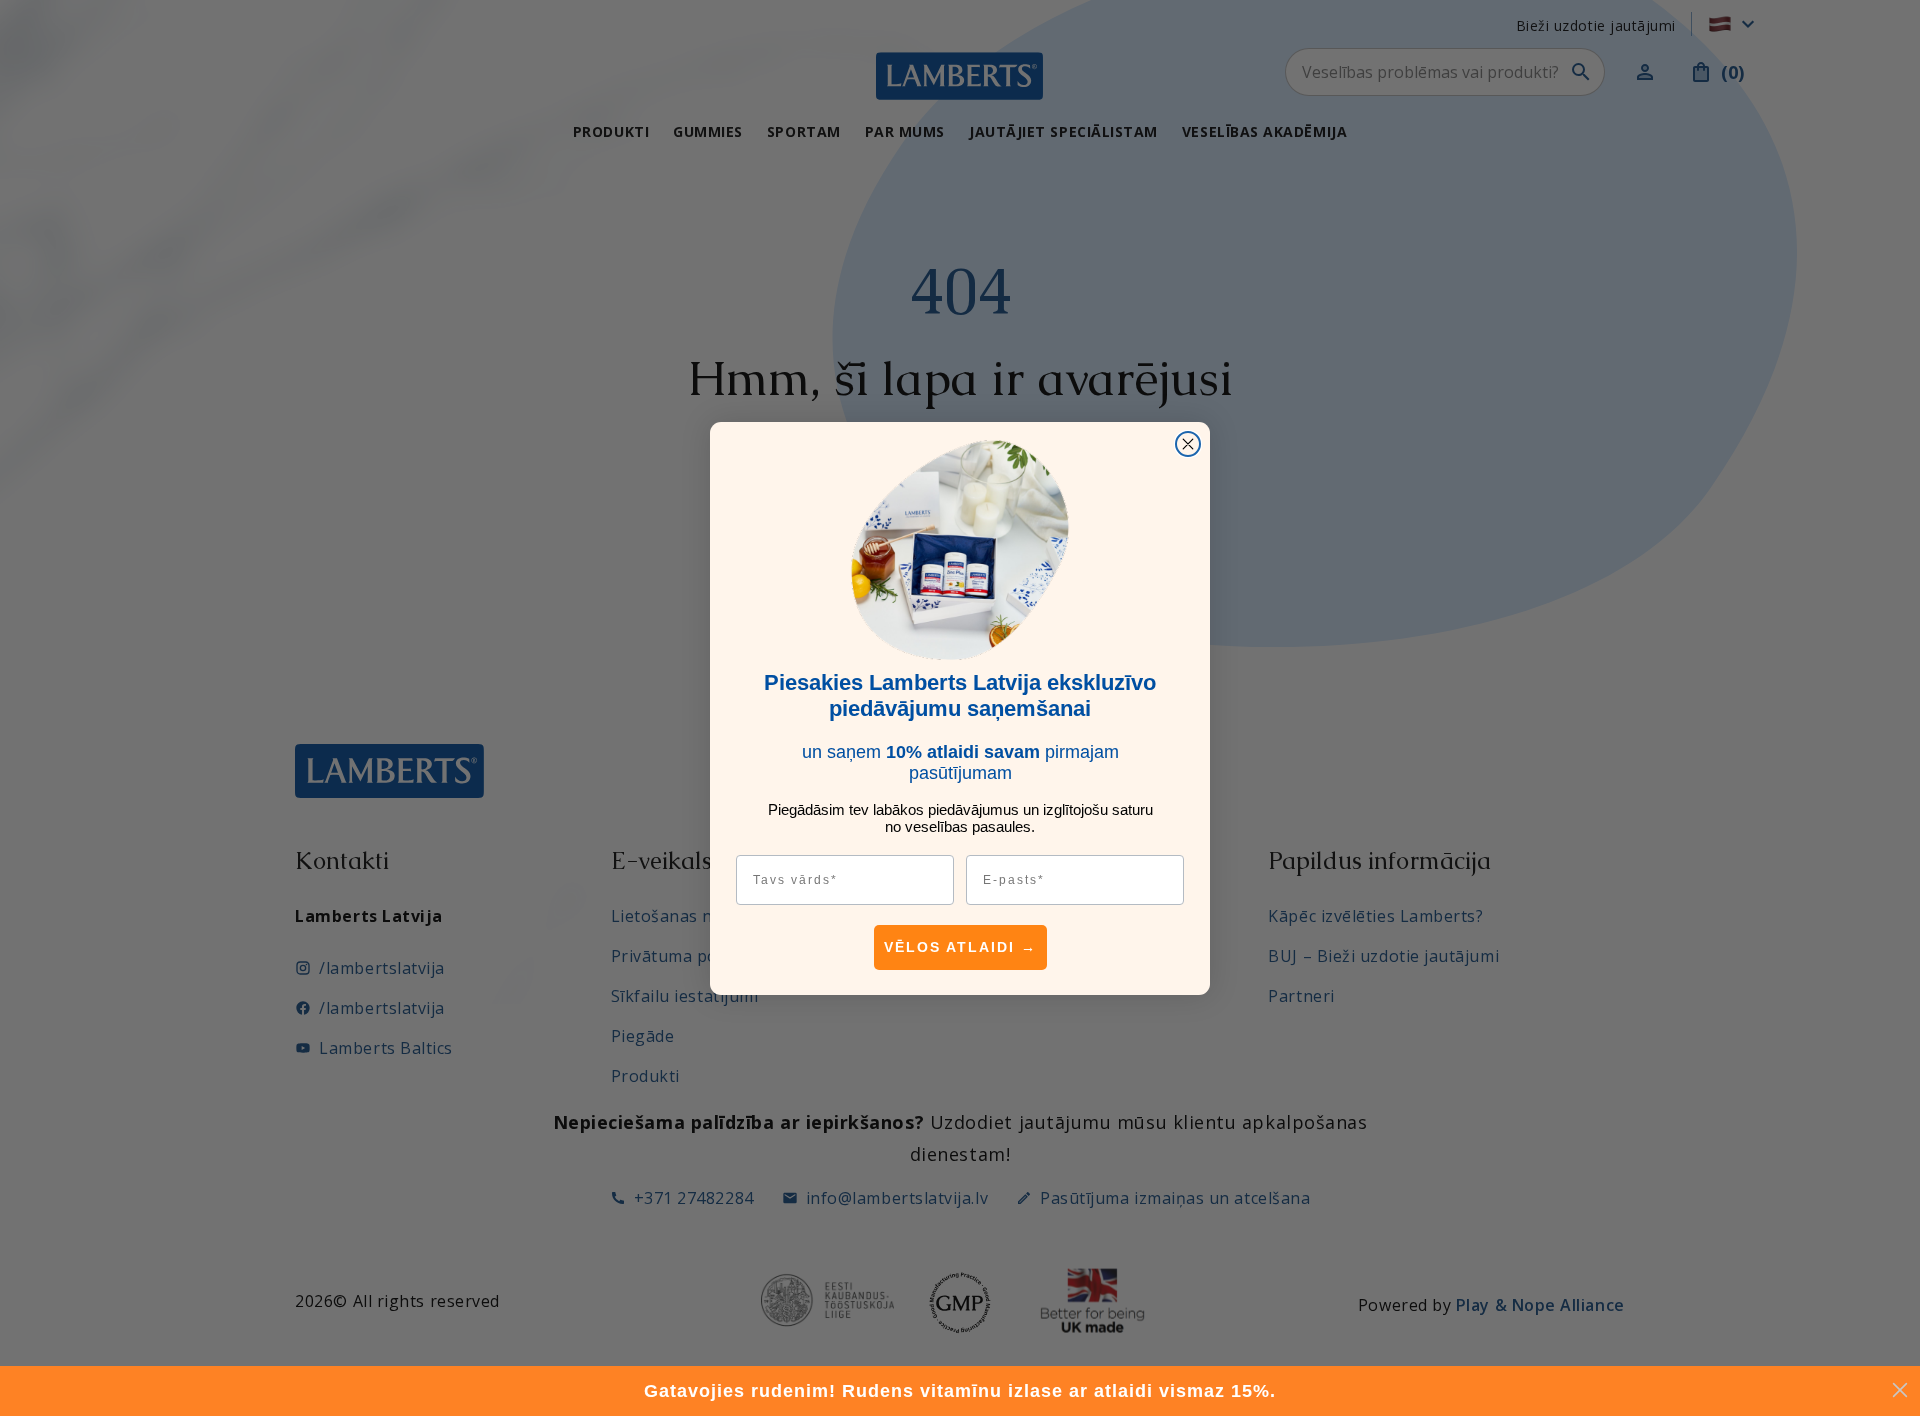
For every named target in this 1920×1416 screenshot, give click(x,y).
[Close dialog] (1188, 444)
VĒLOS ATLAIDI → (960, 947)
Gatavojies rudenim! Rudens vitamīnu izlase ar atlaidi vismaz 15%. (960, 1391)
